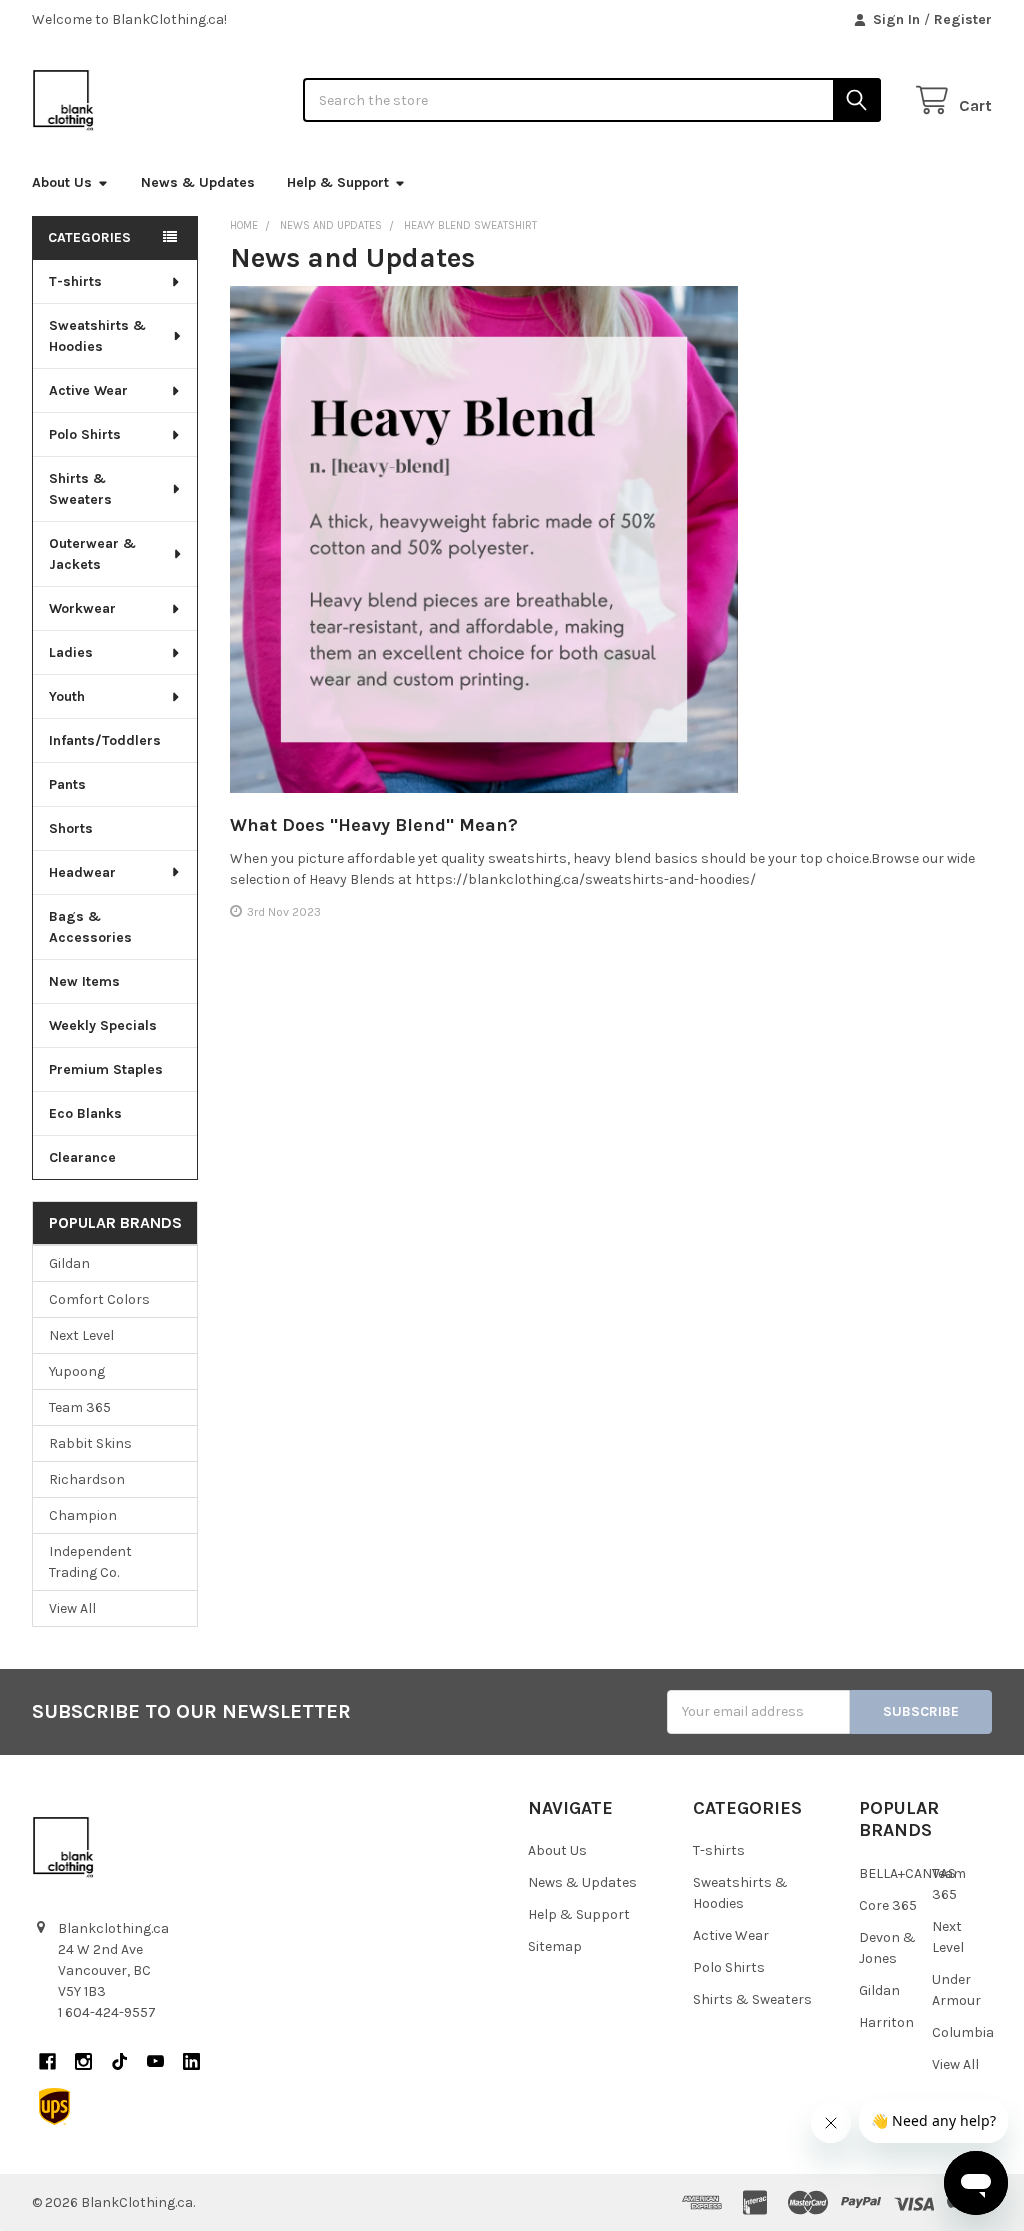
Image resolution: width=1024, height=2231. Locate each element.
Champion (83, 1515)
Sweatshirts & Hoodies (97, 336)
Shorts (71, 828)
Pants (67, 784)
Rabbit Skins (90, 1443)
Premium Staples (106, 1069)
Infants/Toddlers (105, 740)
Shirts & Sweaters (80, 489)
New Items (84, 981)
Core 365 (888, 1905)
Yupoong (77, 1371)
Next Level (81, 1335)
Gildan (69, 1263)
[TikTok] (119, 2061)
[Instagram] (83, 2061)
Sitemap (555, 1946)
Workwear (82, 608)
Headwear (82, 872)
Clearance (82, 1157)
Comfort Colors (99, 1299)
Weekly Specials (103, 1025)
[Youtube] (155, 2061)
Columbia (963, 2032)
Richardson (87, 1479)
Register (963, 19)
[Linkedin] (191, 2061)
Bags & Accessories (90, 927)
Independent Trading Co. (90, 1562)
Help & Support (338, 182)
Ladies (71, 652)
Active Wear (88, 390)
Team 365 (80, 1407)
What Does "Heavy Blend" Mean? (374, 825)
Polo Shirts (85, 434)
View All (72, 1608)
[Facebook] (47, 2061)
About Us (62, 182)
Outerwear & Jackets (92, 554)
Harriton (886, 2022)
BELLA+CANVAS (907, 1873)
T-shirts (75, 281)
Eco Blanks (85, 1113)
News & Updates (198, 182)
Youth (67, 696)
